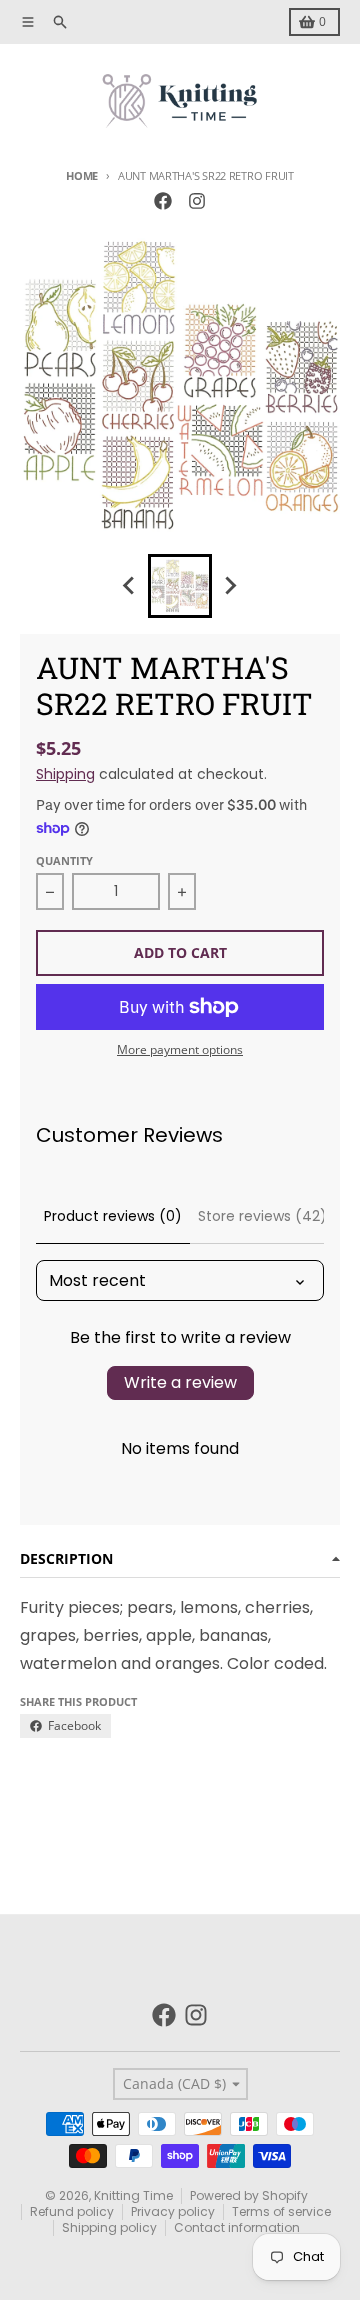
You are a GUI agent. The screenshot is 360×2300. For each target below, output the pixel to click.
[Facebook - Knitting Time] (163, 201)
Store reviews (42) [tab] (262, 1216)
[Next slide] (230, 586)
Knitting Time (133, 2195)
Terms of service (281, 2211)
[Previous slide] (130, 586)
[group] (180, 586)
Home (82, 175)
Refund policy (72, 2211)
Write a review (180, 1382)
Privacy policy (173, 2211)
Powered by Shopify (249, 2195)
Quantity (64, 860)
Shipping (65, 774)
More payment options (180, 1050)
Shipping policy (109, 2227)
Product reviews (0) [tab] (113, 1216)
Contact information (237, 2227)
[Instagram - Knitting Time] (197, 201)
